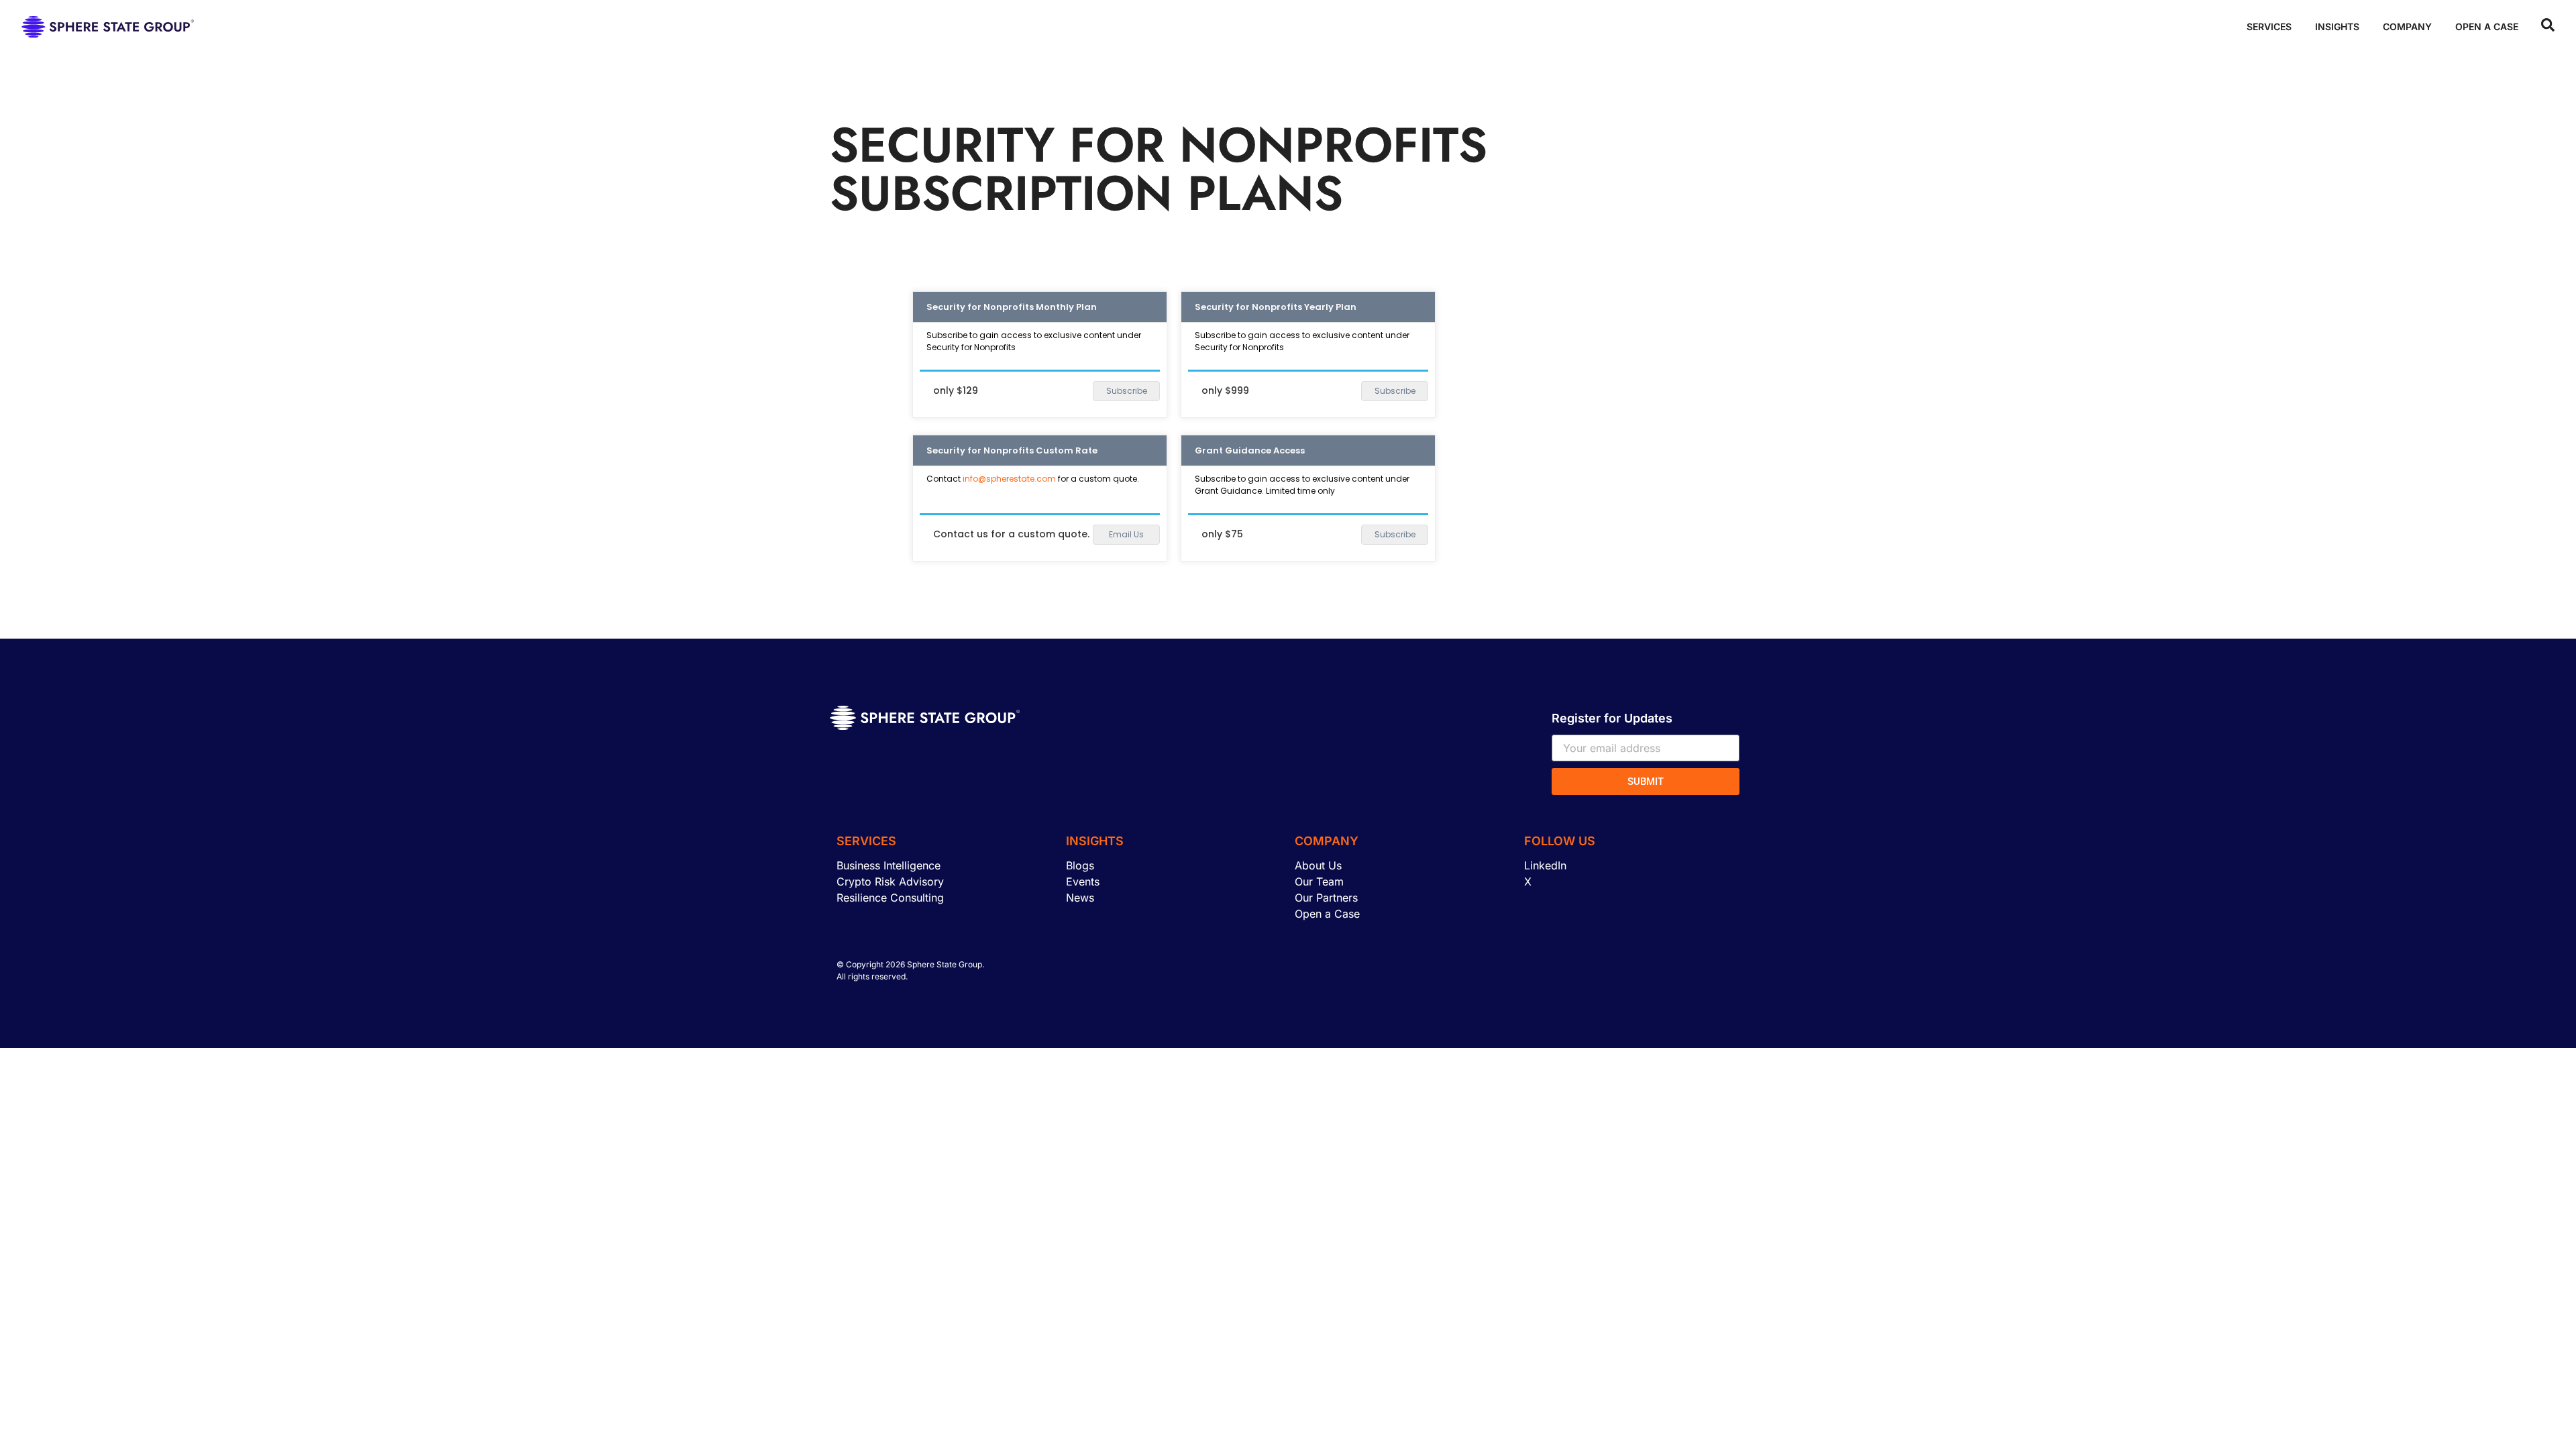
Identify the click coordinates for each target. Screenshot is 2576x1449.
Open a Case (2487, 26)
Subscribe (1127, 391)
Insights (2337, 26)
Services (2269, 26)
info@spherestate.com (1009, 479)
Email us (1126, 534)
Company (2407, 26)
